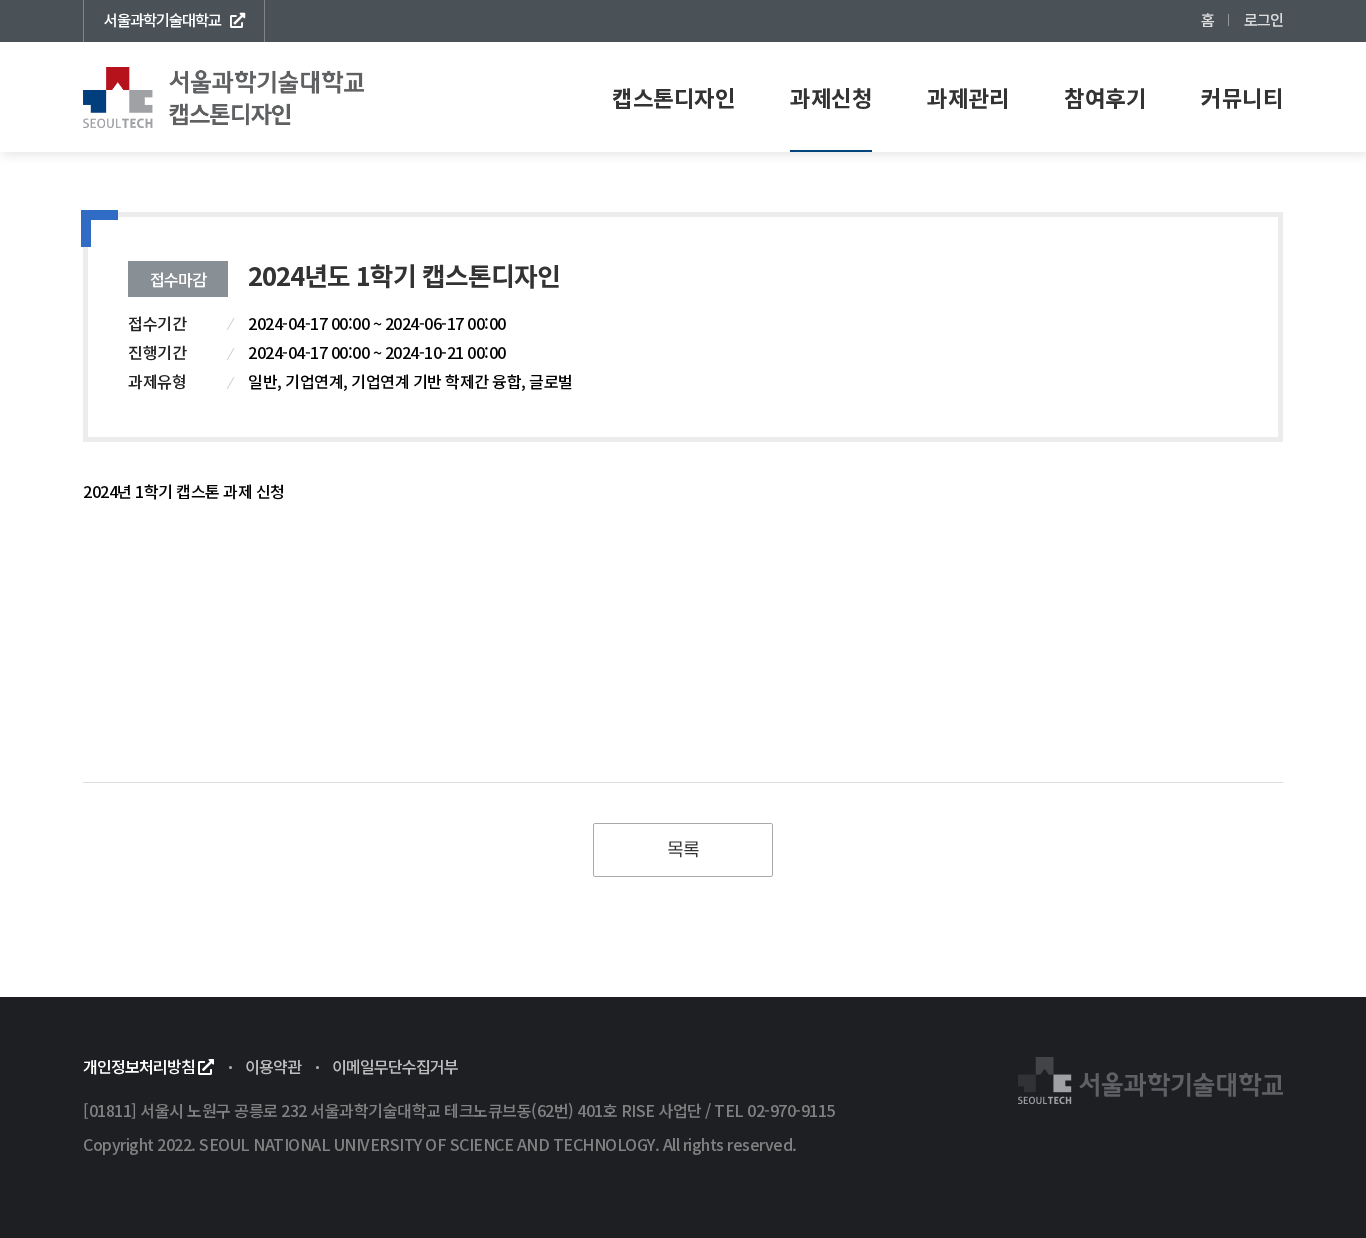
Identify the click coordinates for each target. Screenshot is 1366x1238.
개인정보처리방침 (140, 1066)
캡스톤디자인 (673, 97)
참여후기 (1105, 97)
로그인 (1263, 19)
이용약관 (273, 1066)
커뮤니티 (1242, 97)
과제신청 (831, 97)
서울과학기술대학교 (162, 19)
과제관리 (968, 97)
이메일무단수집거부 (395, 1066)
